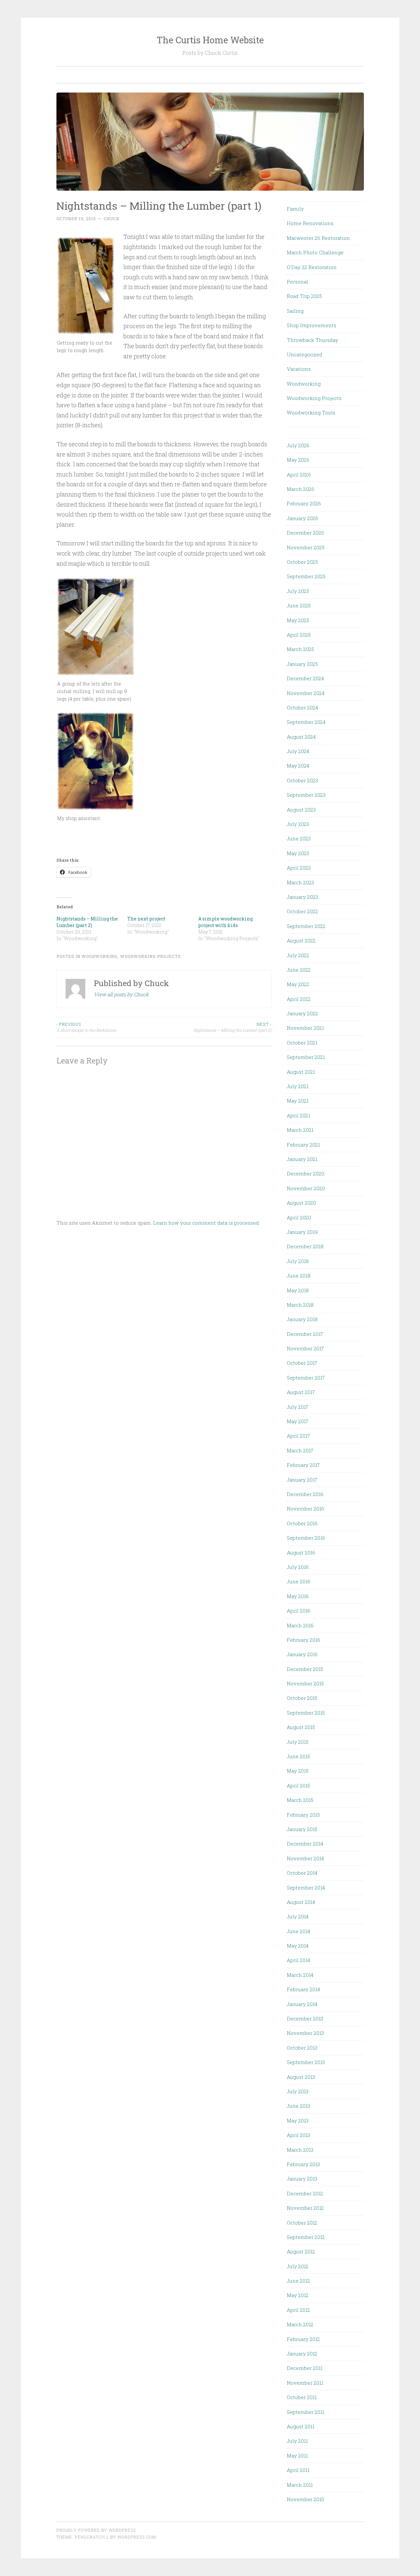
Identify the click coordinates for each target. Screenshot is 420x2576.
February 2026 (304, 503)
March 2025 (300, 649)
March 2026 (301, 489)
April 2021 (298, 1115)
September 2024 (306, 722)
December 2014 (305, 1844)
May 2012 (298, 2295)
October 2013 (302, 2048)
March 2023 (300, 882)
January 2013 (302, 2179)
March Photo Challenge (315, 252)
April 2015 (298, 1785)
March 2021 (300, 1130)
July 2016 (298, 1567)
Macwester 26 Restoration (318, 238)
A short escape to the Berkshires (86, 1027)
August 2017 (301, 1392)
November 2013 (305, 2033)
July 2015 (298, 1742)
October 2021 (302, 1043)
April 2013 (298, 2135)
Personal (297, 282)
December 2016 (305, 1494)
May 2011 (297, 2456)
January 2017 (302, 1480)
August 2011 (301, 2426)
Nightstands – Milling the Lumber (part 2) (87, 922)
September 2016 (306, 1538)
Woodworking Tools (311, 412)
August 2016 (301, 1552)
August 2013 (301, 2077)
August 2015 (301, 1727)
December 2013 (305, 2018)
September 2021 (306, 1057)
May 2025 (298, 620)
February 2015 (303, 1815)
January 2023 (302, 897)
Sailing (295, 311)
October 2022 (302, 911)
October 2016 (302, 1523)
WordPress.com (137, 2537)
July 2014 (298, 1916)
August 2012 (301, 2251)
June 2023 (299, 838)
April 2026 (299, 475)
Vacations (299, 369)
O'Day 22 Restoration (312, 267)
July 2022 (298, 955)
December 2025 (305, 533)
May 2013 (298, 2121)
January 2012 (302, 2354)
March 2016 (300, 1625)
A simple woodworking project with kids (225, 922)
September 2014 (306, 1888)
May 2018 (298, 1290)
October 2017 (302, 1363)
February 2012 (303, 2339)
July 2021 (298, 1086)
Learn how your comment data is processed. (207, 1223)
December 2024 (305, 678)
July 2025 (298, 591)
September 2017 (306, 1378)
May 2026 (298, 460)
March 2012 (300, 2324)
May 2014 (298, 1946)
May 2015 (298, 1771)
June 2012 (298, 2281)
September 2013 (306, 2062)
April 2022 (299, 999)
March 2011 (300, 2485)
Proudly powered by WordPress (96, 2530)
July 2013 (298, 2091)
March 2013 (300, 2150)
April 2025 (299, 635)
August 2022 (301, 940)
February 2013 (303, 2164)
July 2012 (298, 2266)
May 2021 (298, 1101)
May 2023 (298, 853)
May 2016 (298, 1596)
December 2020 (305, 1173)
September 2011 (305, 2412)
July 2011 (297, 2441)
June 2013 (298, 2106)
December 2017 (305, 1334)
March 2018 (300, 1305)
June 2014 (298, 1931)
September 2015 (306, 1713)
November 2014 (305, 1858)
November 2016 (305, 1509)
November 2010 (305, 2499)
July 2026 (298, 445)
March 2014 (300, 1975)
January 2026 (303, 518)
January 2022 (302, 1013)
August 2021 (301, 1072)
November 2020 (306, 1188)
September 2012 (306, 2237)
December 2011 (305, 2368)
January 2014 (302, 2004)
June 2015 (298, 1756)
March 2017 (300, 1450)
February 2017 (303, 1465)
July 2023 (298, 824)
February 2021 (303, 1145)
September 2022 (306, 926)
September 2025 (306, 576)
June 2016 (299, 1581)
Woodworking (100, 956)
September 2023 (306, 795)
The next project (146, 919)
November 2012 (305, 2208)
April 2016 (299, 1611)
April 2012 (298, 2310)
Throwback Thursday (313, 340)
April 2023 (299, 868)
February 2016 (304, 1640)
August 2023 (301, 810)
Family (295, 209)
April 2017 (298, 1436)
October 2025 (302, 562)
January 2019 (302, 1232)
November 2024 (306, 693)
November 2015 (305, 1683)
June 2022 (299, 970)
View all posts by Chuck (121, 994)
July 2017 (298, 1407)
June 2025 (299, 605)
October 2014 (302, 1873)
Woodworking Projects (150, 956)
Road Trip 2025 (304, 296)
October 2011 (302, 2397)
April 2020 (299, 1217)
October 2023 (302, 780)
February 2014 (303, 1989)
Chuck (112, 219)
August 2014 (301, 1902)
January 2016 (302, 1654)
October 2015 (302, 1698)
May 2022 (298, 984)
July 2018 (298, 1261)
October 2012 (302, 2223)
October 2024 (302, 707)
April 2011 (298, 2470)
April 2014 (298, 1960)
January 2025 (302, 664)
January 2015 (302, 1829)
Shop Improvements (312, 325)
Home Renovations (310, 223)
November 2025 (306, 547)
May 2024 (298, 766)
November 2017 (305, 1348)
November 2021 (305, 1028)
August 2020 (301, 1203)
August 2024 (301, 737)
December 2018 (305, 1246)
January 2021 (302, 1159)
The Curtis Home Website (210, 40)
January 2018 (302, 1319)
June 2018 (299, 1276)
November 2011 (305, 2383)
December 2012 (305, 2193)
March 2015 (300, 1800)
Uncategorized (304, 354)
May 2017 (298, 1421)
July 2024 (298, 751)
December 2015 (305, 1669)
